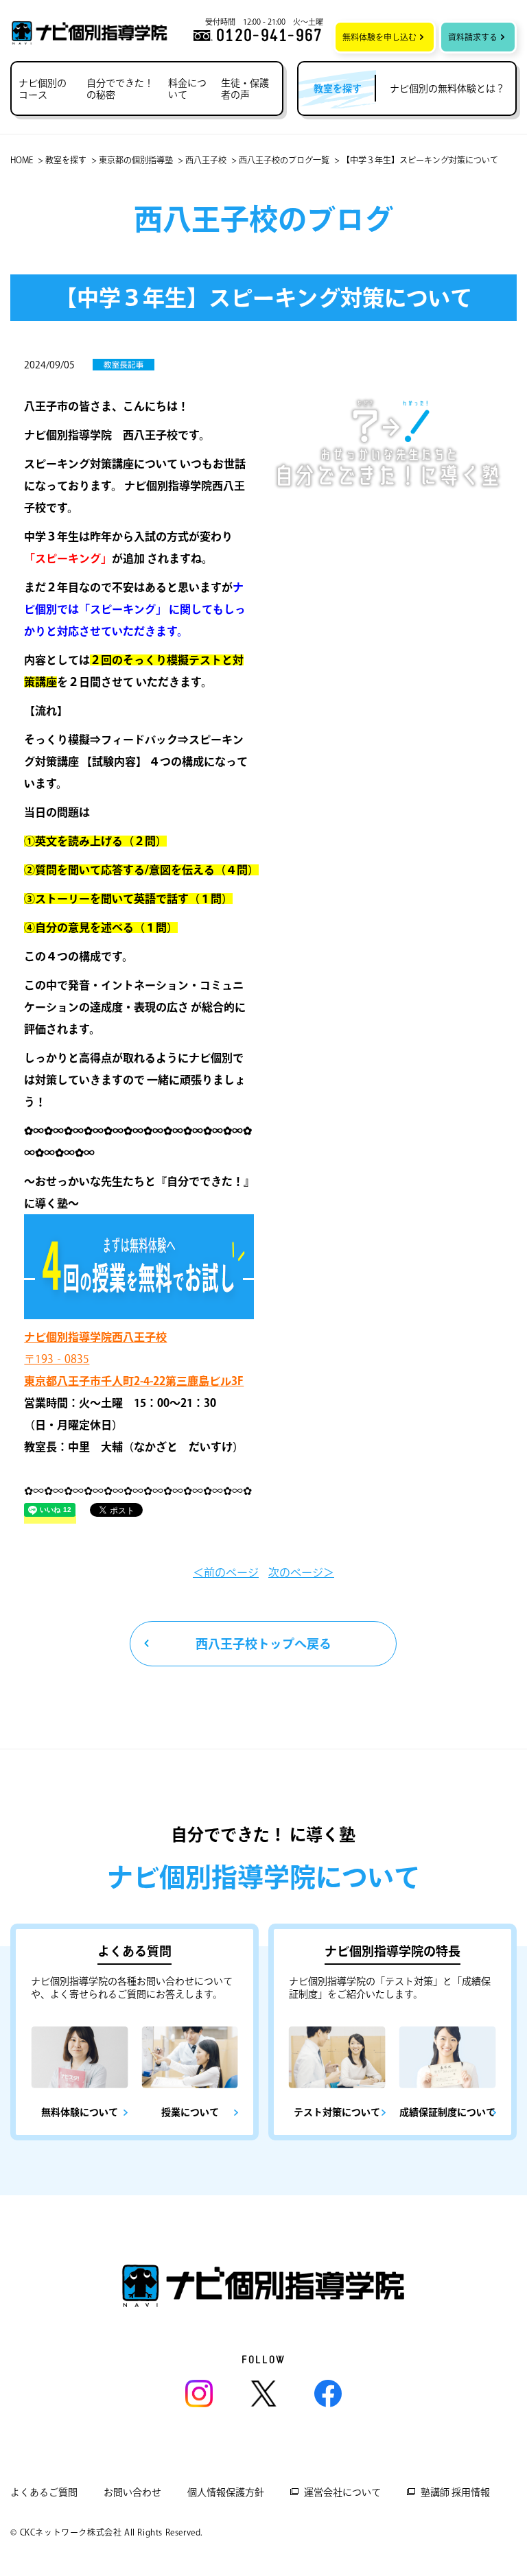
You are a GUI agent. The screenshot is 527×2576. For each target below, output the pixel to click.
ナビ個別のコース (43, 89)
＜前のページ (226, 1572)
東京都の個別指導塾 (136, 160)
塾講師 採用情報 (455, 2492)
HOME (22, 160)
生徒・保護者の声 (245, 89)
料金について (187, 89)
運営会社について (342, 2492)
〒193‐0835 (57, 1359)
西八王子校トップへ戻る (263, 1644)
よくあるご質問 (44, 2492)
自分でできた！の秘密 (120, 89)
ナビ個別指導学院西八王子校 (95, 1337)
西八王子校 (206, 160)
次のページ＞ (301, 1572)
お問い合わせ (132, 2492)
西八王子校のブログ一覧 (284, 160)
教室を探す (66, 160)
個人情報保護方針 (226, 2492)
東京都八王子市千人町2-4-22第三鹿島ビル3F (134, 1381)
